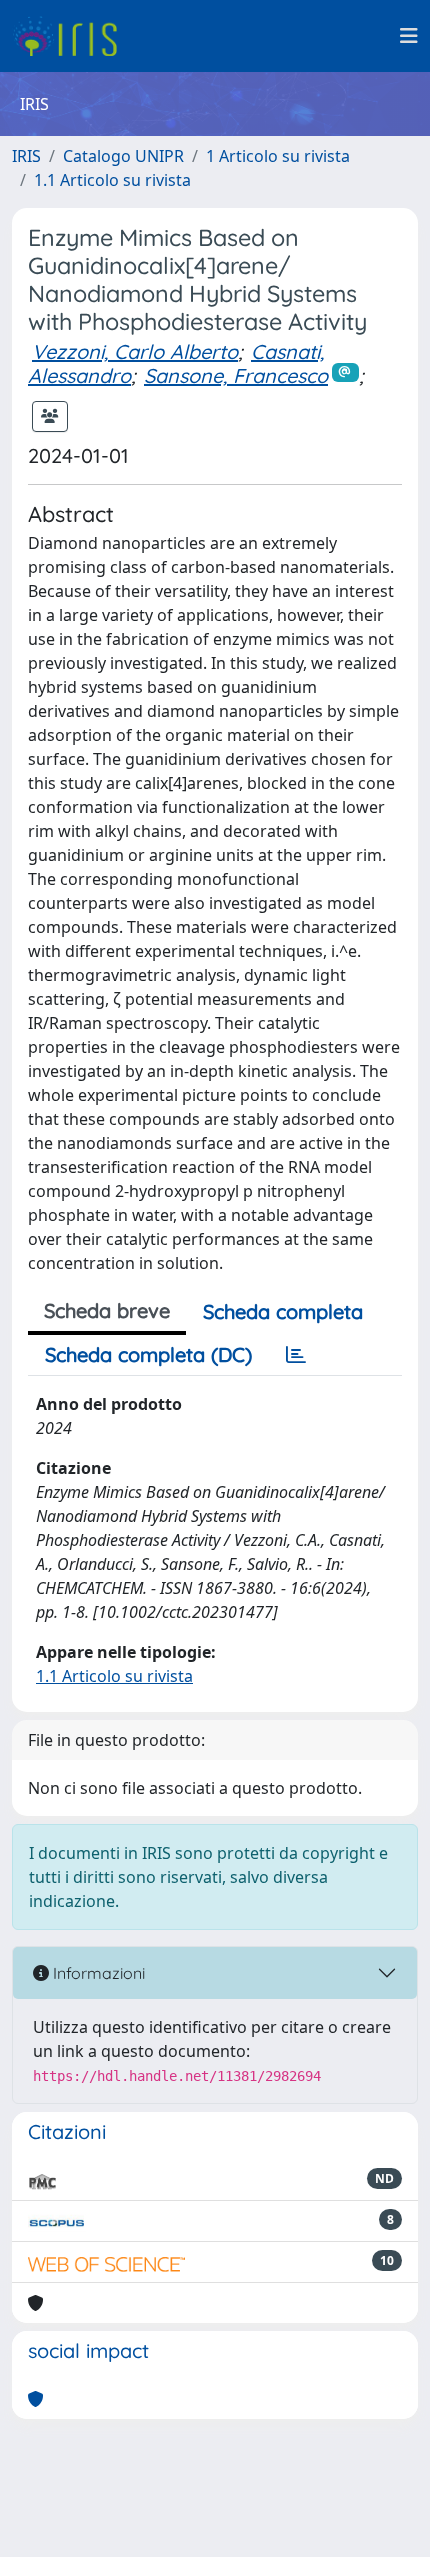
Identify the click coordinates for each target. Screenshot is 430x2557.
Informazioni (97, 1973)
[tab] (296, 1355)
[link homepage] (72, 36)
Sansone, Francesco (236, 375)
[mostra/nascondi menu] (409, 36)
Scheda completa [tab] (283, 1311)
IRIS (26, 156)
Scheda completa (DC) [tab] (148, 1354)
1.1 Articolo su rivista (112, 180)
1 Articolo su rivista (278, 156)
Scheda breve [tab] (107, 1310)
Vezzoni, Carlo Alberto (135, 351)
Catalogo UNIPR (123, 156)
